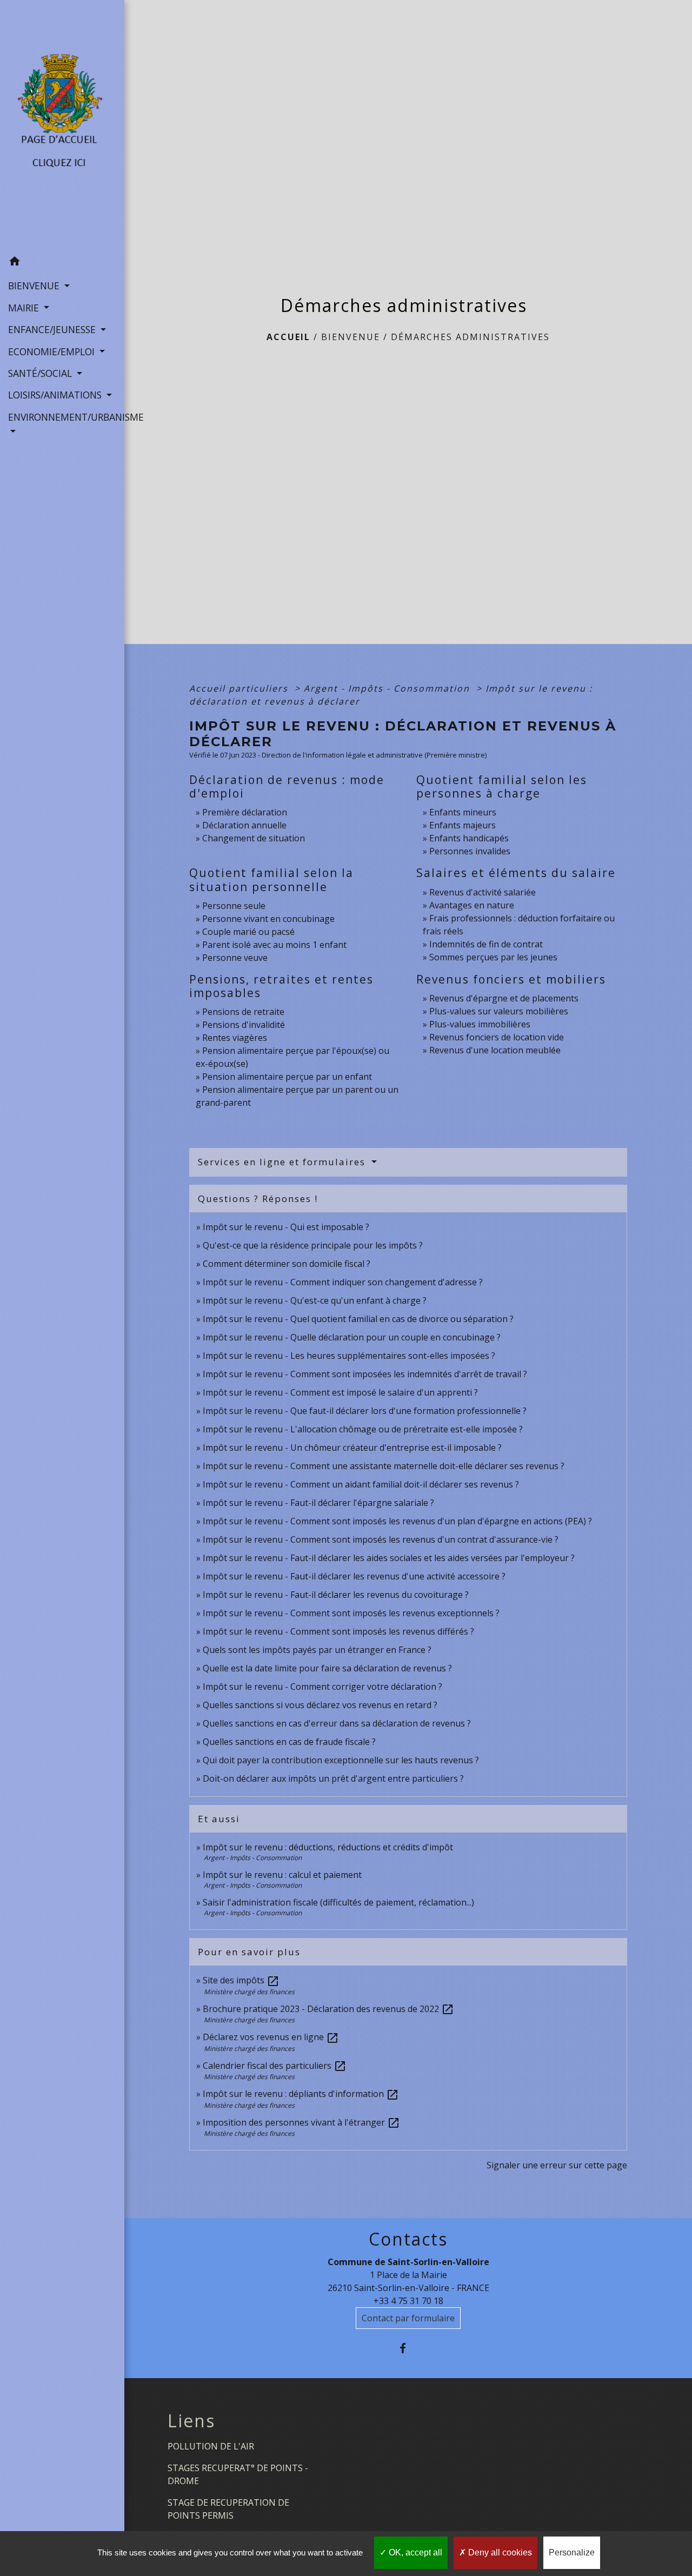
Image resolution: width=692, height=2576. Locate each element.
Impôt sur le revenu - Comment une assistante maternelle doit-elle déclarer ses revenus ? (384, 1466)
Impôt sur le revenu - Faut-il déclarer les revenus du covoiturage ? (336, 1595)
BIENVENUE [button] (35, 286)
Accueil (288, 337)
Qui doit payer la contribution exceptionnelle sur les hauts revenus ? (342, 1760)
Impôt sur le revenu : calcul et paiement (282, 1875)
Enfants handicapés (469, 838)
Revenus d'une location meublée (495, 1050)
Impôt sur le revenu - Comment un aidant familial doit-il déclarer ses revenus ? (361, 1484)
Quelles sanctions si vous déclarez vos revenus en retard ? (320, 1705)
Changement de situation (254, 838)
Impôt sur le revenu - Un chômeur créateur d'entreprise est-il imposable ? (352, 1448)
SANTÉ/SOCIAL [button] (41, 373)
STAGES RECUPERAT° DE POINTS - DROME (238, 2474)
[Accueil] (62, 125)
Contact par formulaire (408, 2318)
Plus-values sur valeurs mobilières (499, 1011)
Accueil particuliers (240, 688)
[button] (62, 263)
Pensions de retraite (243, 1012)
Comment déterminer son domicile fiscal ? (287, 1264)
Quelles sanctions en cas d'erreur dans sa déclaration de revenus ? (337, 1723)
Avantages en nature (472, 905)
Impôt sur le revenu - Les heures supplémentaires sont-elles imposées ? (349, 1356)
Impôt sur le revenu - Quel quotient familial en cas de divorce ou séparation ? (358, 1319)
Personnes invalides (470, 851)
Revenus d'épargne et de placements (504, 998)
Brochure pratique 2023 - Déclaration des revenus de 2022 (328, 2009)
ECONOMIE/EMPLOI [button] (53, 351)
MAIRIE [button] (25, 308)
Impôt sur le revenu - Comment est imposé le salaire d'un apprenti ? (340, 1392)
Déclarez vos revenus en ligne (271, 2037)
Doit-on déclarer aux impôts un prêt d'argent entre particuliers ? (333, 1778)
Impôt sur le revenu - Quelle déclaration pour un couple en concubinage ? (352, 1337)
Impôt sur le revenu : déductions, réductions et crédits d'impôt (328, 1847)
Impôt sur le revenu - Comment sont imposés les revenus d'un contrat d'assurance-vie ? (381, 1539)
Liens (191, 2421)
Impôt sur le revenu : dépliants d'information (301, 2094)
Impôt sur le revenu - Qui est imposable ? (286, 1227)
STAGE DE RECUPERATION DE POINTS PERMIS (228, 2509)
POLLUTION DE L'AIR (211, 2446)
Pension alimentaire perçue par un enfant (287, 1077)
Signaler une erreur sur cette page (557, 2165)
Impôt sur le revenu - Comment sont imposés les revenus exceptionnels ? (351, 1613)
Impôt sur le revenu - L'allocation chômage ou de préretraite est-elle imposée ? (363, 1429)
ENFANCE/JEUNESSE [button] (53, 329)
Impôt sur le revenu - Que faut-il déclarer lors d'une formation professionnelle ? (365, 1411)
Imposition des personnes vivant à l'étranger (301, 2122)
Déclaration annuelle (244, 825)
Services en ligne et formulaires (283, 1162)
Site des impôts (241, 1980)
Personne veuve (235, 958)
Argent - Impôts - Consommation (388, 688)
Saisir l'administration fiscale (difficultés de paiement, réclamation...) (338, 1902)
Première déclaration (245, 812)
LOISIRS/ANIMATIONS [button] (56, 395)
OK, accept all (414, 2552)
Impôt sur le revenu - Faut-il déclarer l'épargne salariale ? (318, 1503)
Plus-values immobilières (480, 1024)
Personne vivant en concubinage (268, 919)
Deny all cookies (499, 2552)
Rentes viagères (235, 1038)
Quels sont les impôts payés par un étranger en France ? (317, 1650)
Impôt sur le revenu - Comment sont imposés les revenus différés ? (338, 1631)
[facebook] (408, 2348)
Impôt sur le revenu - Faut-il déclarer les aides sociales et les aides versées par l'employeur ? (389, 1558)
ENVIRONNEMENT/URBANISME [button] (62, 417)
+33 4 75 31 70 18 (408, 2301)
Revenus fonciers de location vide (497, 1037)
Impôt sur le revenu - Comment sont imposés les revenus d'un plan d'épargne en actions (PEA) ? (397, 1521)
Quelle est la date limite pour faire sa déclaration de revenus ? (327, 1668)
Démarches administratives (470, 337)
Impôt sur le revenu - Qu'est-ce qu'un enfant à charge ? (315, 1300)
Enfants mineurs (463, 812)
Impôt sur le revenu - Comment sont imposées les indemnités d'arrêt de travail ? (365, 1374)
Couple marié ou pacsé (248, 932)
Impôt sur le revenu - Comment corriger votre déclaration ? (322, 1687)
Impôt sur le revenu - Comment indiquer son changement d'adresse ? (343, 1282)
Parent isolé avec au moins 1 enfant (274, 945)
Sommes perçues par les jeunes (493, 957)
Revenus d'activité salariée (483, 892)
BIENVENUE (351, 337)
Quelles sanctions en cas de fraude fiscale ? (289, 1742)
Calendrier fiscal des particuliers (275, 2066)
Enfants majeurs (463, 825)
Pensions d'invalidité (244, 1025)
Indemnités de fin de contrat (486, 944)
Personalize (572, 2552)
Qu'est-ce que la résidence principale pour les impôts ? (313, 1245)
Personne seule (234, 906)
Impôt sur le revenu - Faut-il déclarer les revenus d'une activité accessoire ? (354, 1576)
